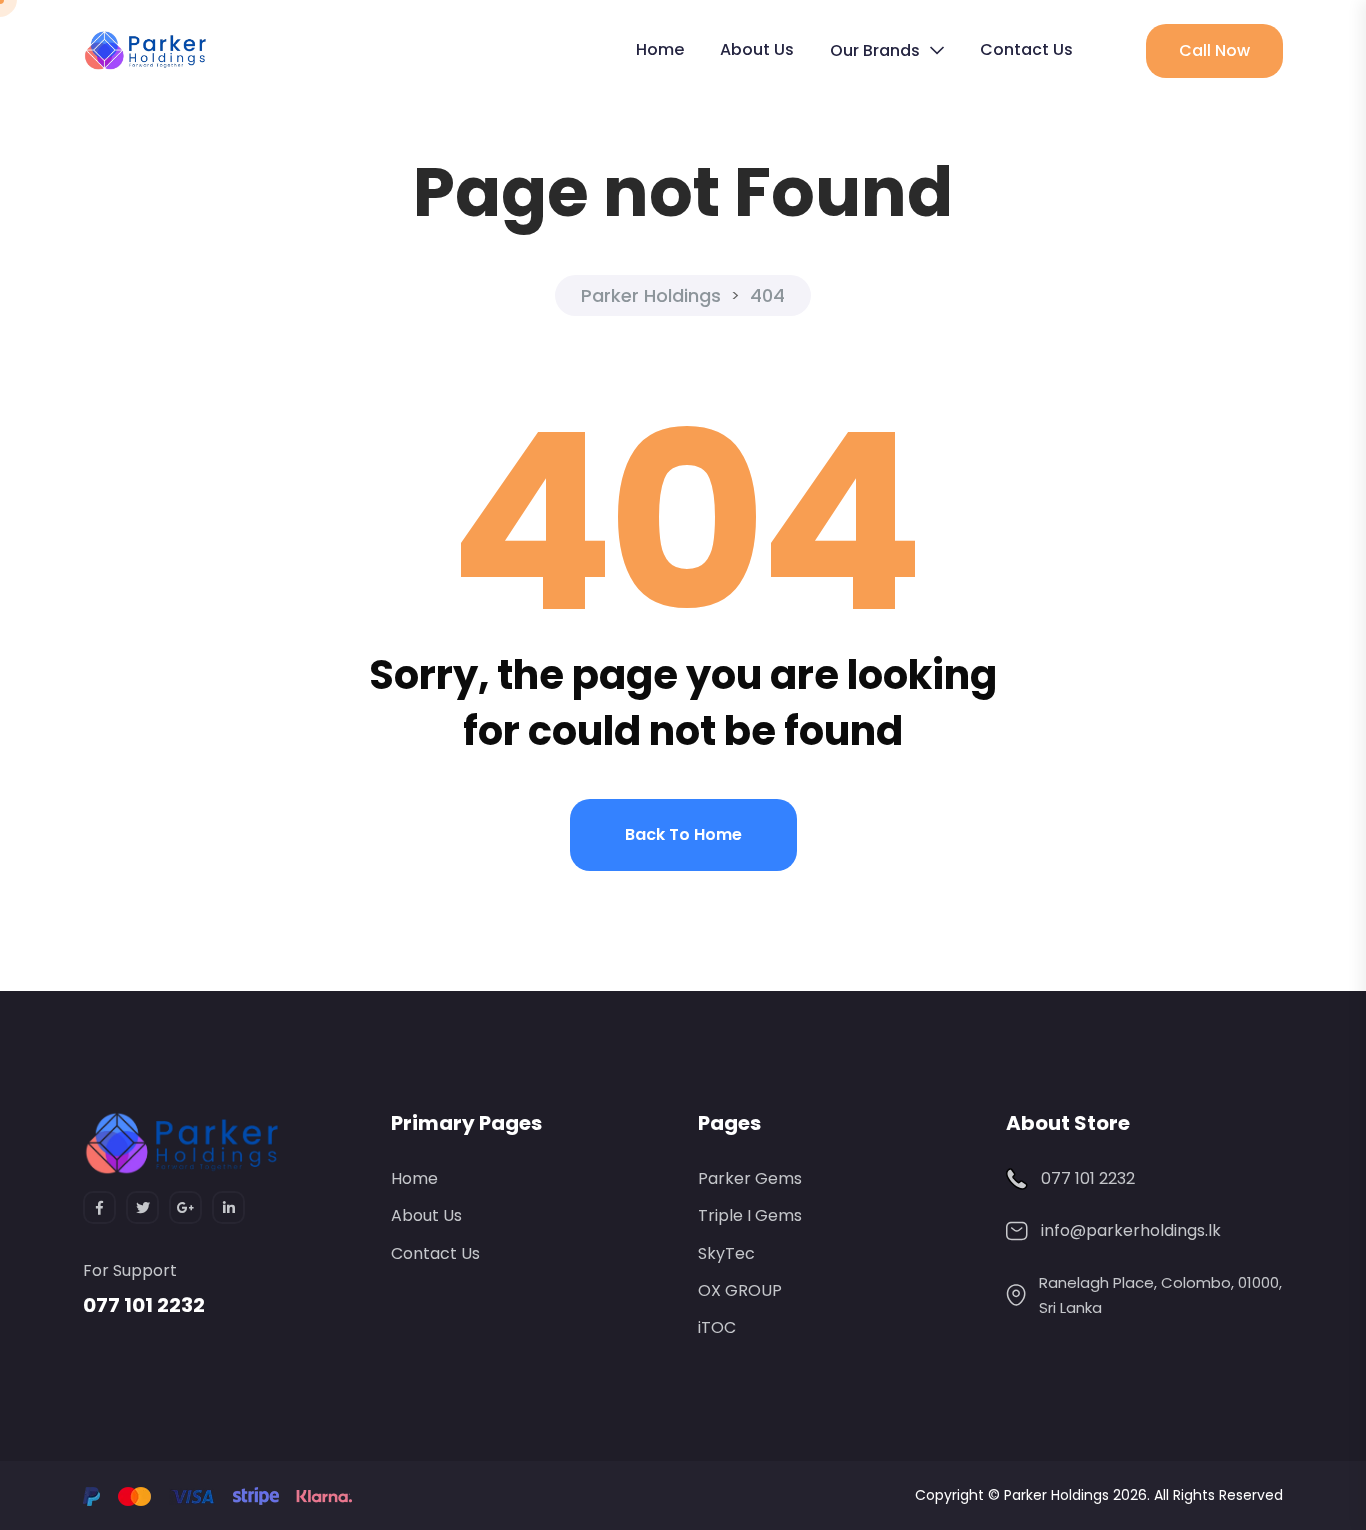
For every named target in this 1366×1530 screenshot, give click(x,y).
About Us (757, 49)
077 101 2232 (144, 1305)
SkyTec (726, 1253)
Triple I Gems (750, 1215)
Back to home (683, 834)
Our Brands (875, 50)
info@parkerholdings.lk (1131, 1230)
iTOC (717, 1327)
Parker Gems (750, 1178)
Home (660, 49)
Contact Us (1026, 49)
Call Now (1214, 50)
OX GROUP (740, 1290)
